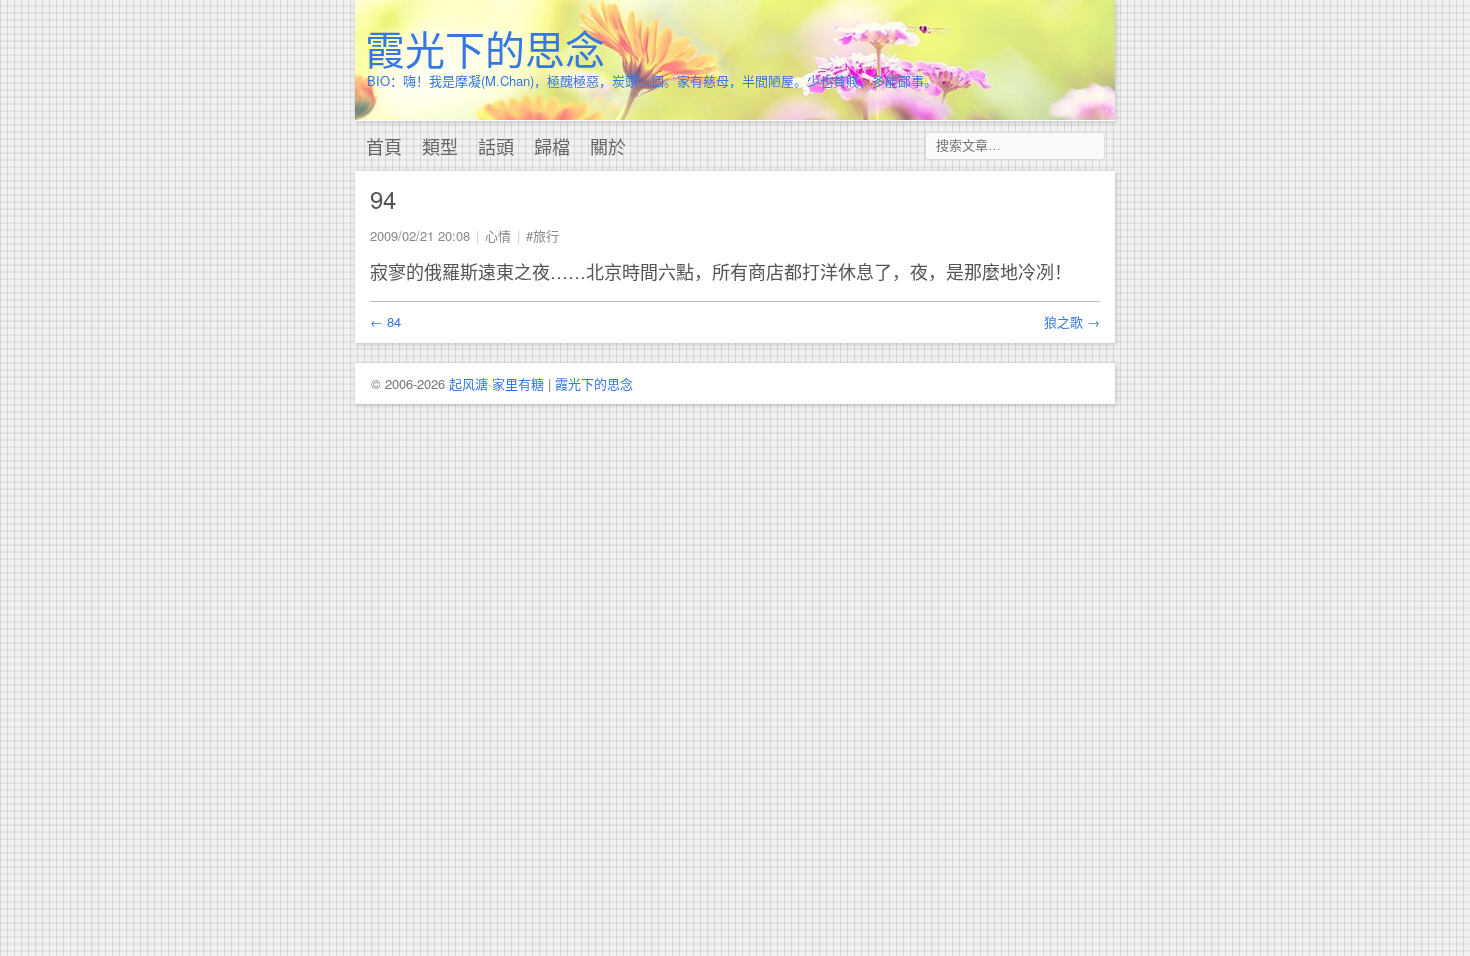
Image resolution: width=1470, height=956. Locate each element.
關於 (608, 146)
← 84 (385, 321)
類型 (440, 146)
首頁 (384, 146)
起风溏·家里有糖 (496, 383)
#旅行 (542, 235)
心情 (498, 235)
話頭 (496, 146)
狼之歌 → (1072, 321)
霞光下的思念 (485, 47)
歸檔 (552, 146)
